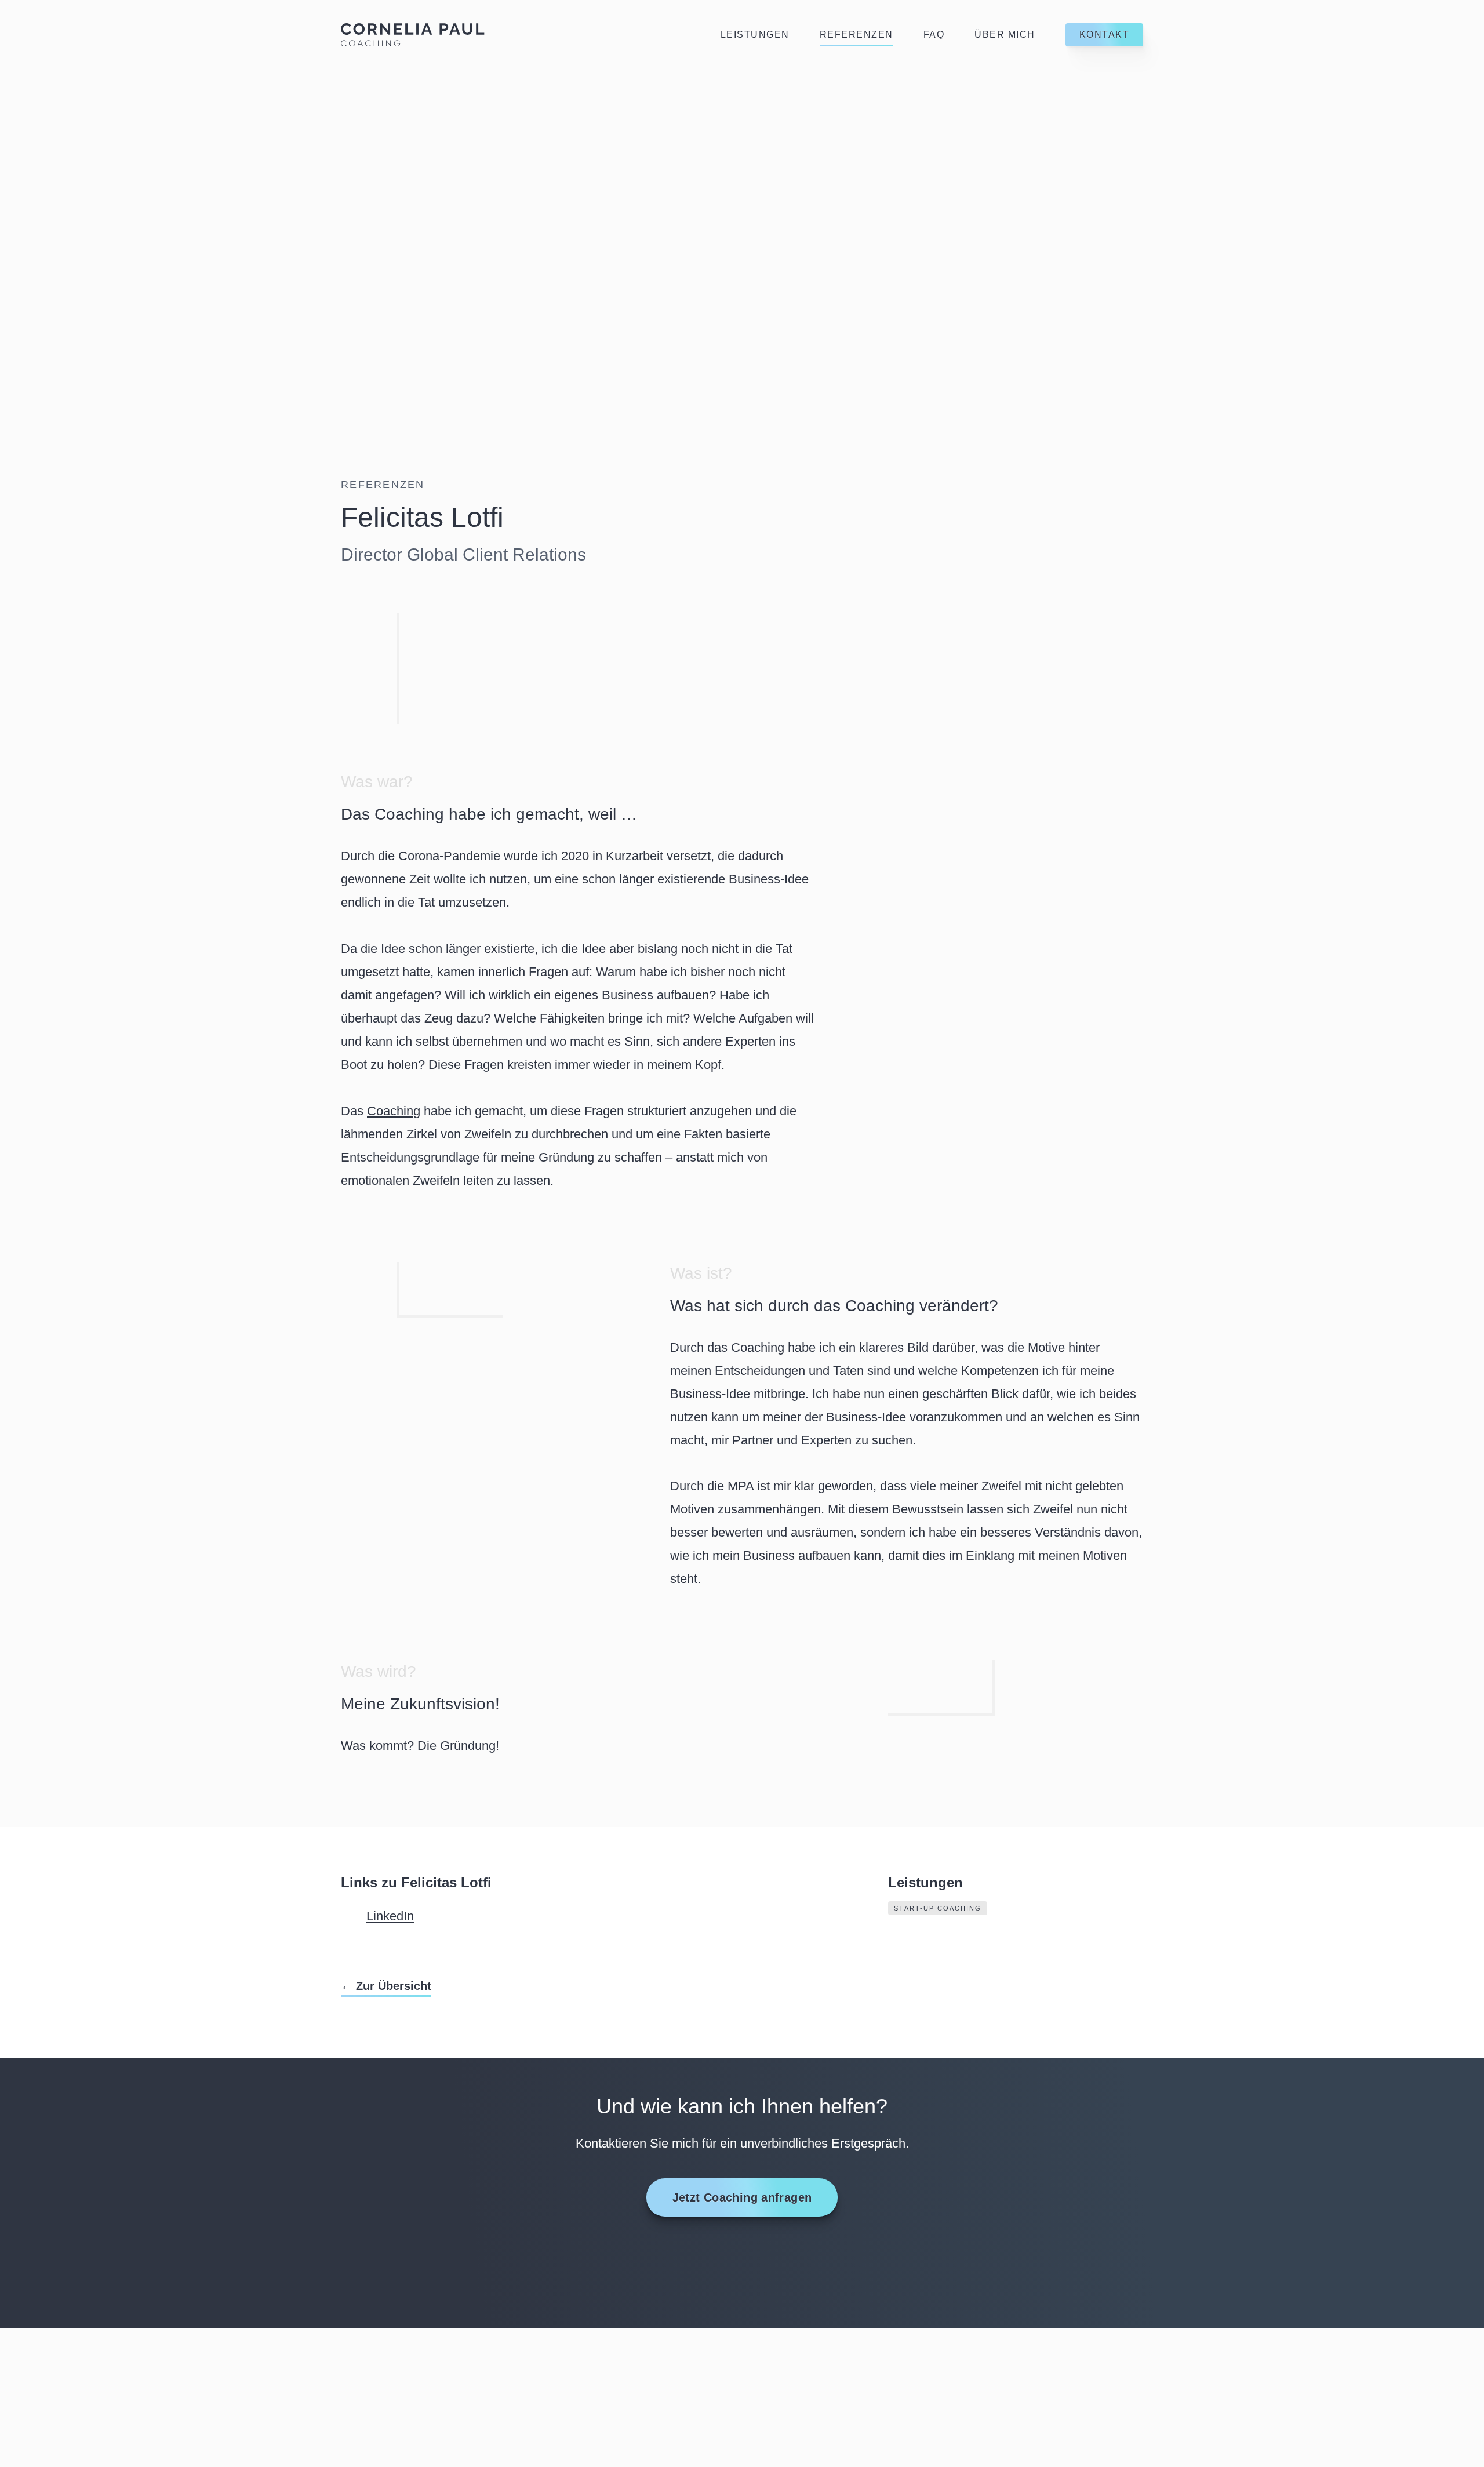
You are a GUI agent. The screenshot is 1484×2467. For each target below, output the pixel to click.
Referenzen (856, 34)
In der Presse (791, 2358)
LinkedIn (390, 1916)
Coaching (394, 1111)
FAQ (934, 34)
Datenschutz (990, 2335)
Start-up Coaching (938, 1908)
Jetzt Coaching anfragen (742, 2197)
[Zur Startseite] (413, 35)
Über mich (1005, 34)
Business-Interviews (812, 2335)
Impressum (982, 2358)
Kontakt (1105, 34)
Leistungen (755, 34)
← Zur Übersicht (386, 1986)
